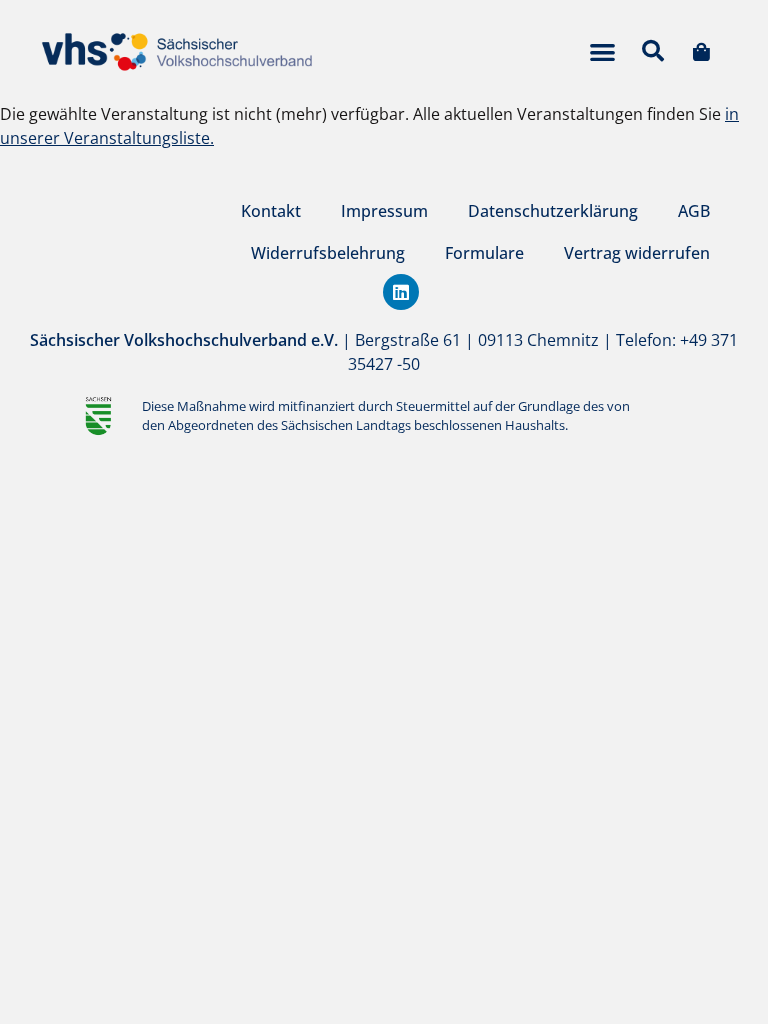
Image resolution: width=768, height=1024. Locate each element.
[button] (602, 51)
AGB (694, 211)
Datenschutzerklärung (553, 211)
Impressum (384, 211)
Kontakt (271, 211)
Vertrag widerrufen (637, 253)
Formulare (484, 253)
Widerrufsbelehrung (328, 253)
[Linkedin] (401, 292)
